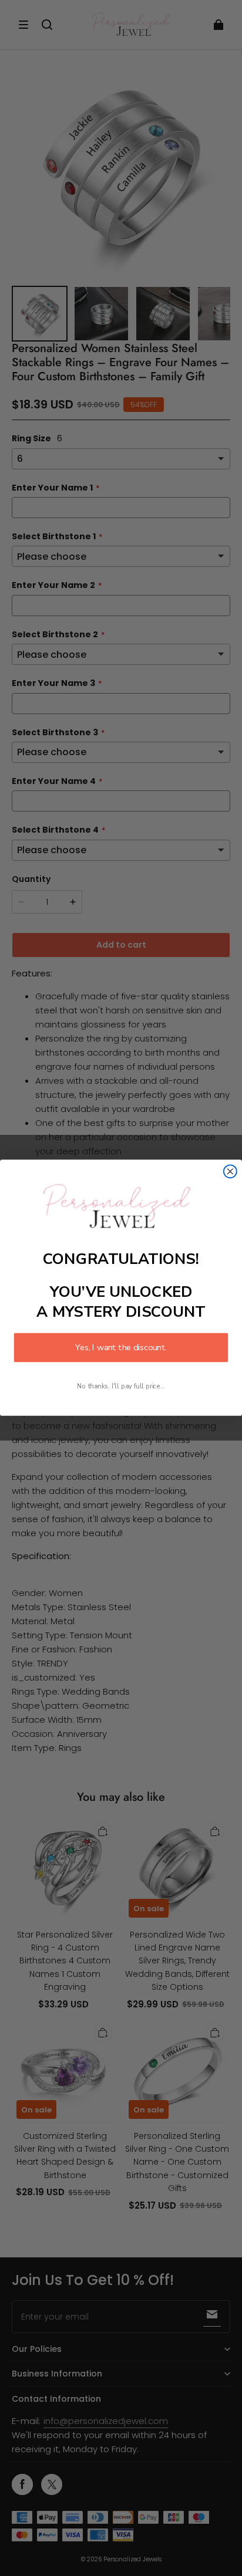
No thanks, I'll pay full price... (121, 1387)
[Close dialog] (230, 1172)
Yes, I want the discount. (121, 1348)
